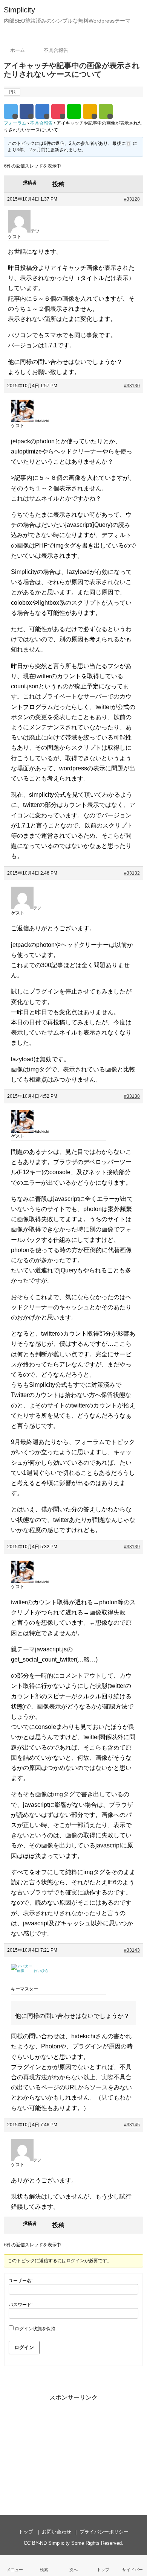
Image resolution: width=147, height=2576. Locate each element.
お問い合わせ (57, 2532)
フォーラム (15, 123)
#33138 (132, 1096)
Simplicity (19, 10)
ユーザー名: (21, 2281)
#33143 (132, 1950)
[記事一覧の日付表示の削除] (73, 2566)
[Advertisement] (73, 2450)
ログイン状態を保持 (35, 2329)
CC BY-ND (35, 2543)
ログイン (24, 2347)
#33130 (132, 386)
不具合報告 (41, 123)
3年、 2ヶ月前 (31, 150)
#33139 (132, 1547)
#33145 (132, 2125)
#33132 (132, 873)
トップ (26, 2532)
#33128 (132, 199)
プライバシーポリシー (104, 2532)
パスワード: (21, 2305)
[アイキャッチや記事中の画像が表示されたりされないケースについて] (42, 111)
